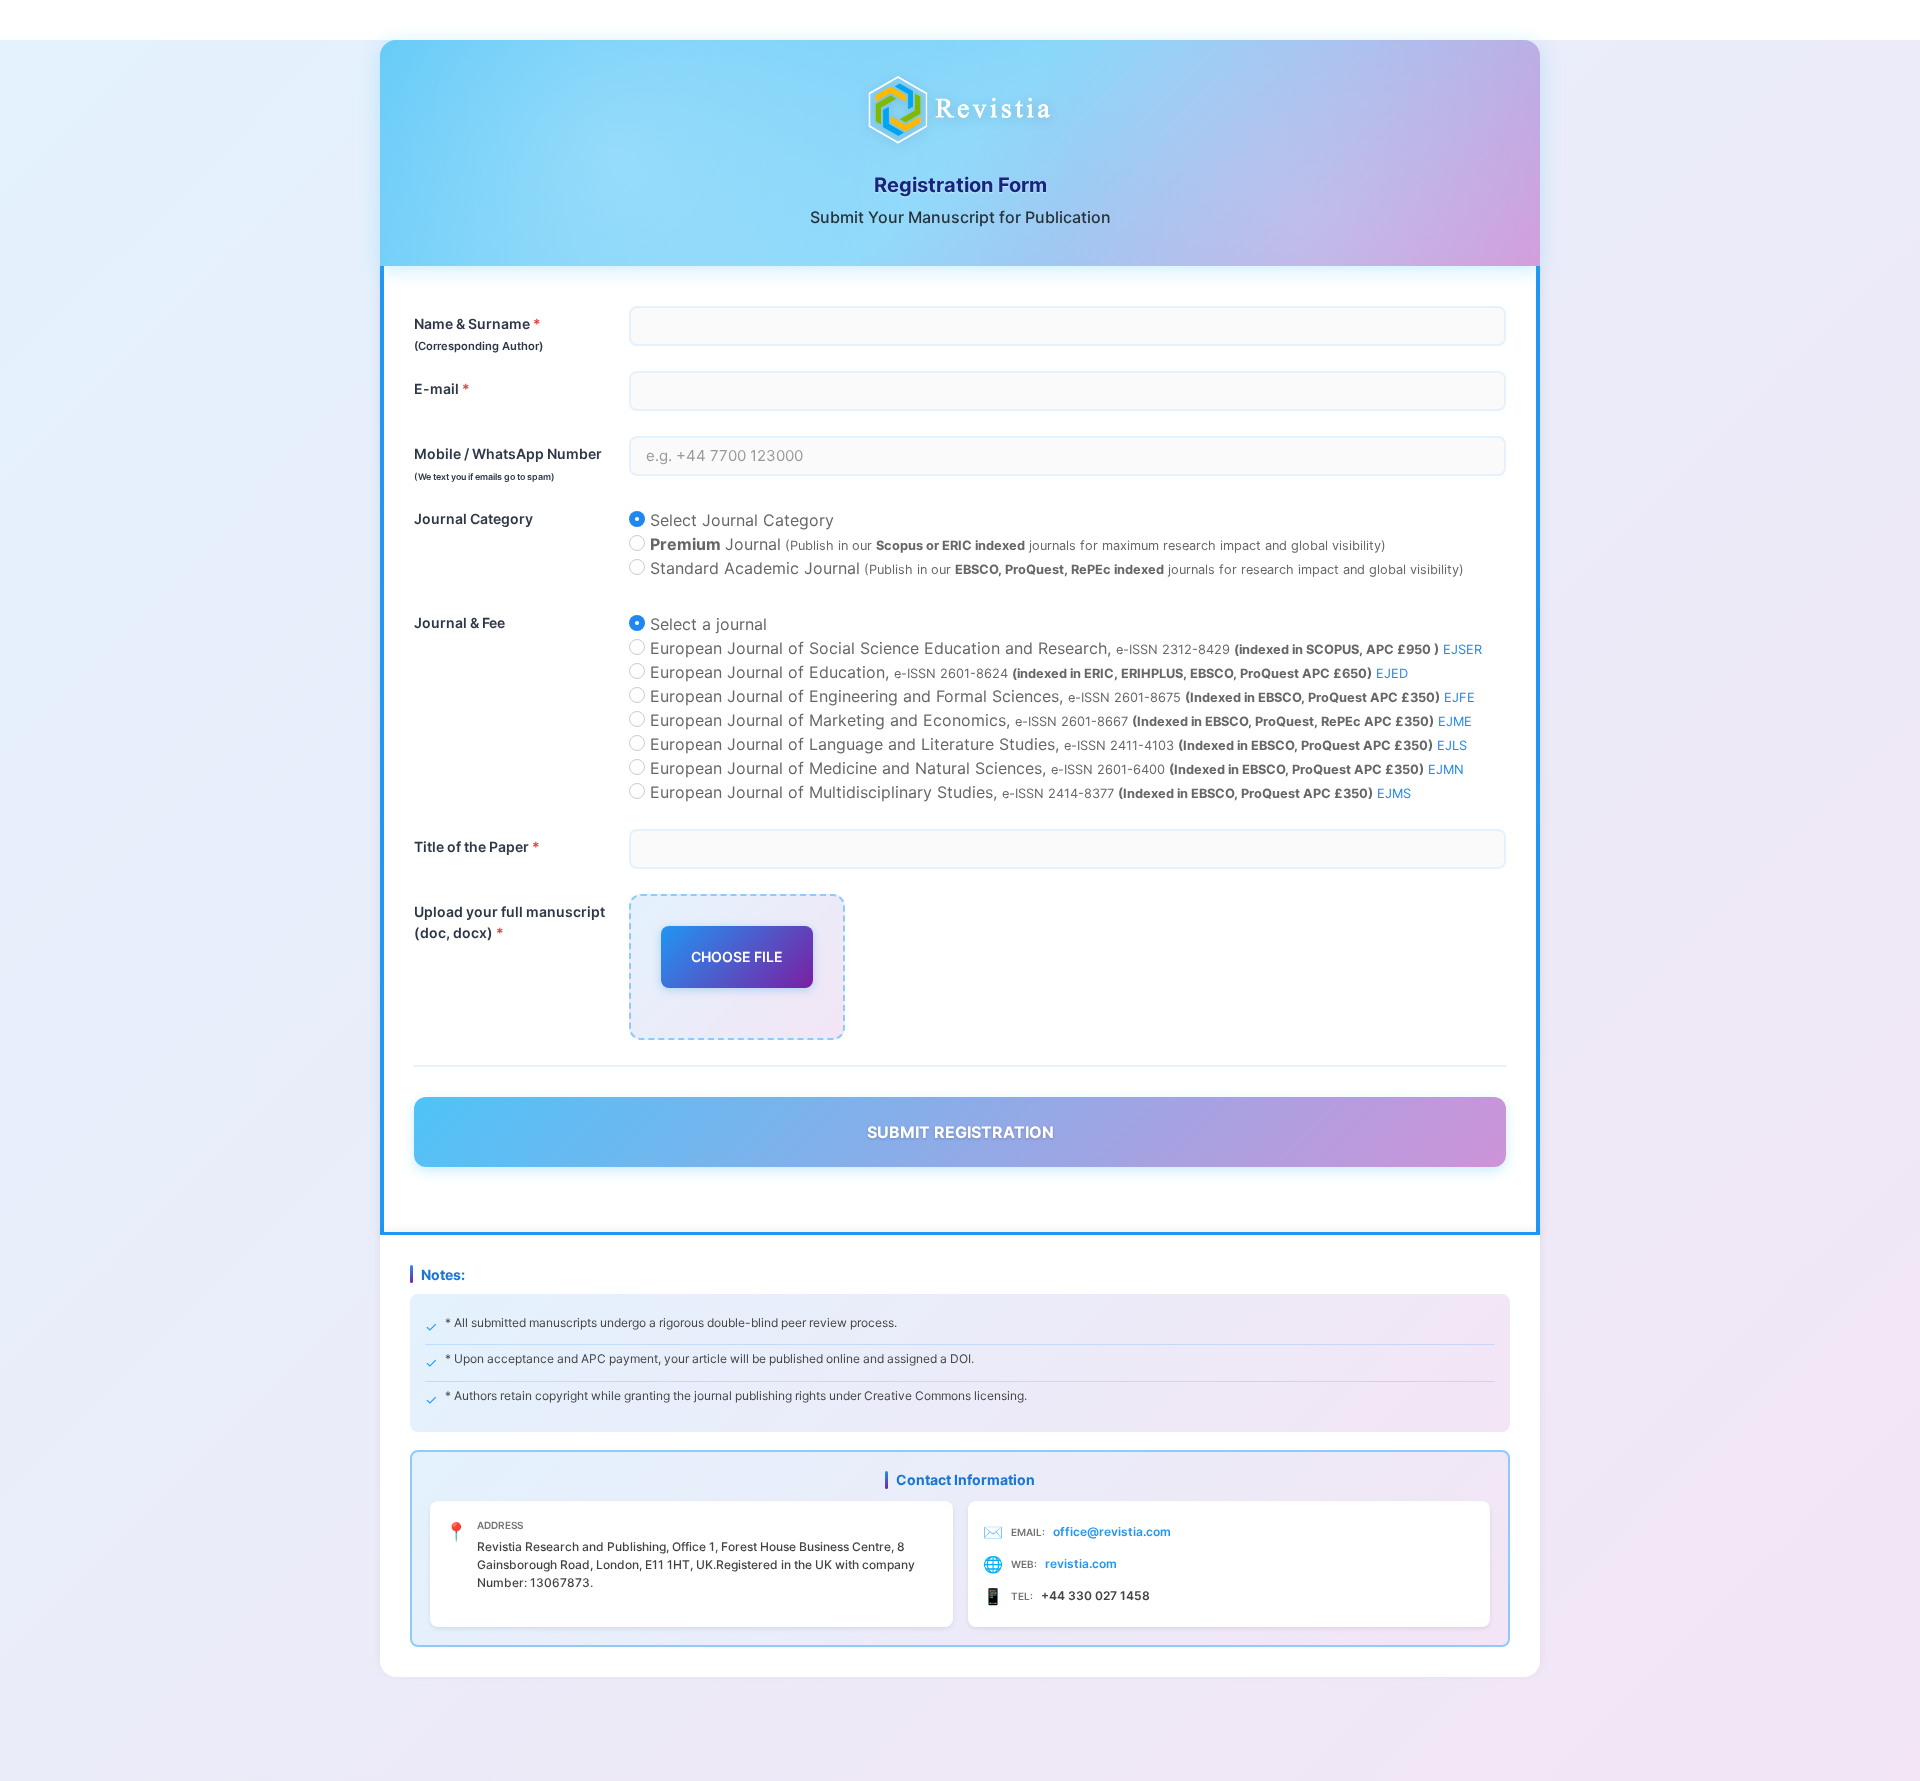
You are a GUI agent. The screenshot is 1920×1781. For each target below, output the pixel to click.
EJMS (1394, 793)
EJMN (1446, 769)
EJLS (1452, 745)
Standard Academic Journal (1054, 568)
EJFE (1459, 697)
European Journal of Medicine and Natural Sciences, (1054, 768)
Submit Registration (960, 1132)
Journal (1018, 544)
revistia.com (1081, 1563)
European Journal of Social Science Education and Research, (1063, 648)
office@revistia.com (1112, 1531)
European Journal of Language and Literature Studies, (1056, 744)
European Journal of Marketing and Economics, (1058, 720)
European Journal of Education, (1026, 672)
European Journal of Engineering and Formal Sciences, (1060, 696)
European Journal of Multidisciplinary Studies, (1028, 792)
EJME (1455, 721)
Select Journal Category (739, 520)
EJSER (1462, 649)
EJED (1392, 673)
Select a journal (706, 624)
